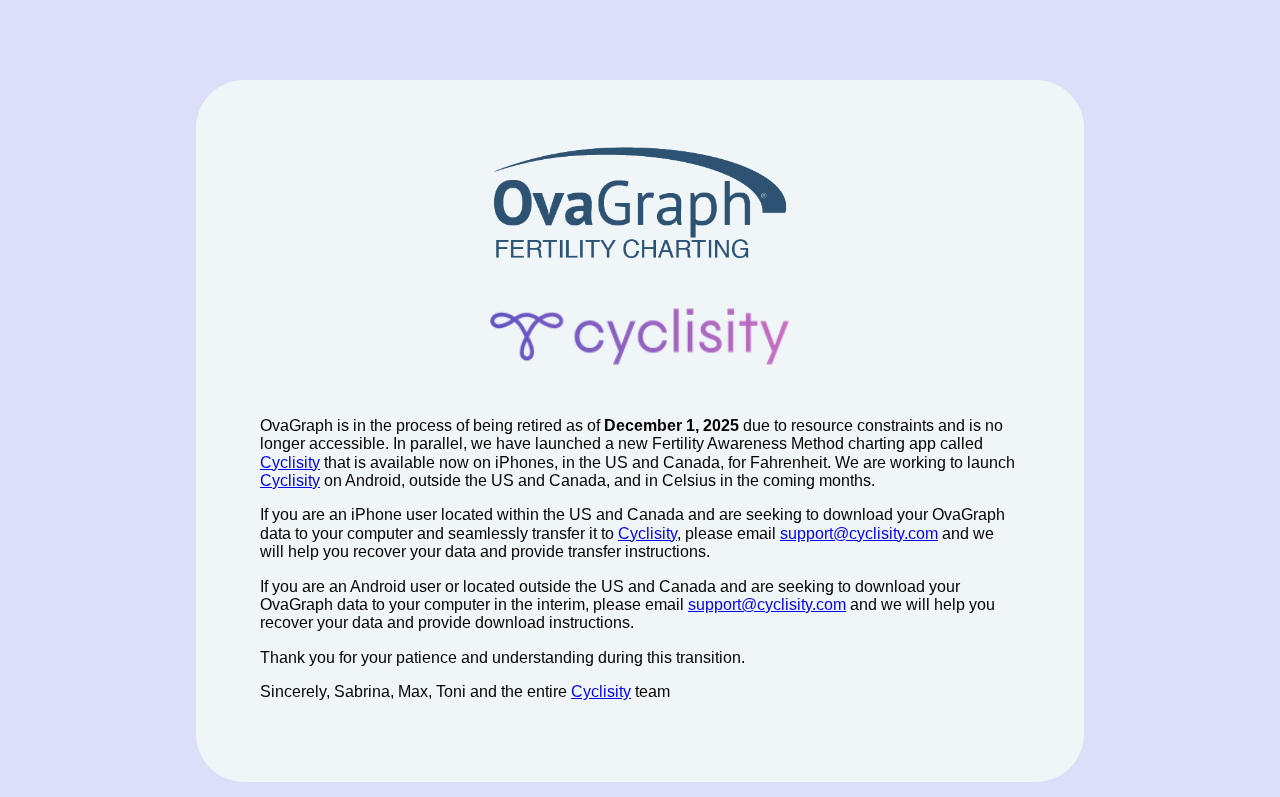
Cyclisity (290, 462)
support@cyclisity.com (859, 533)
